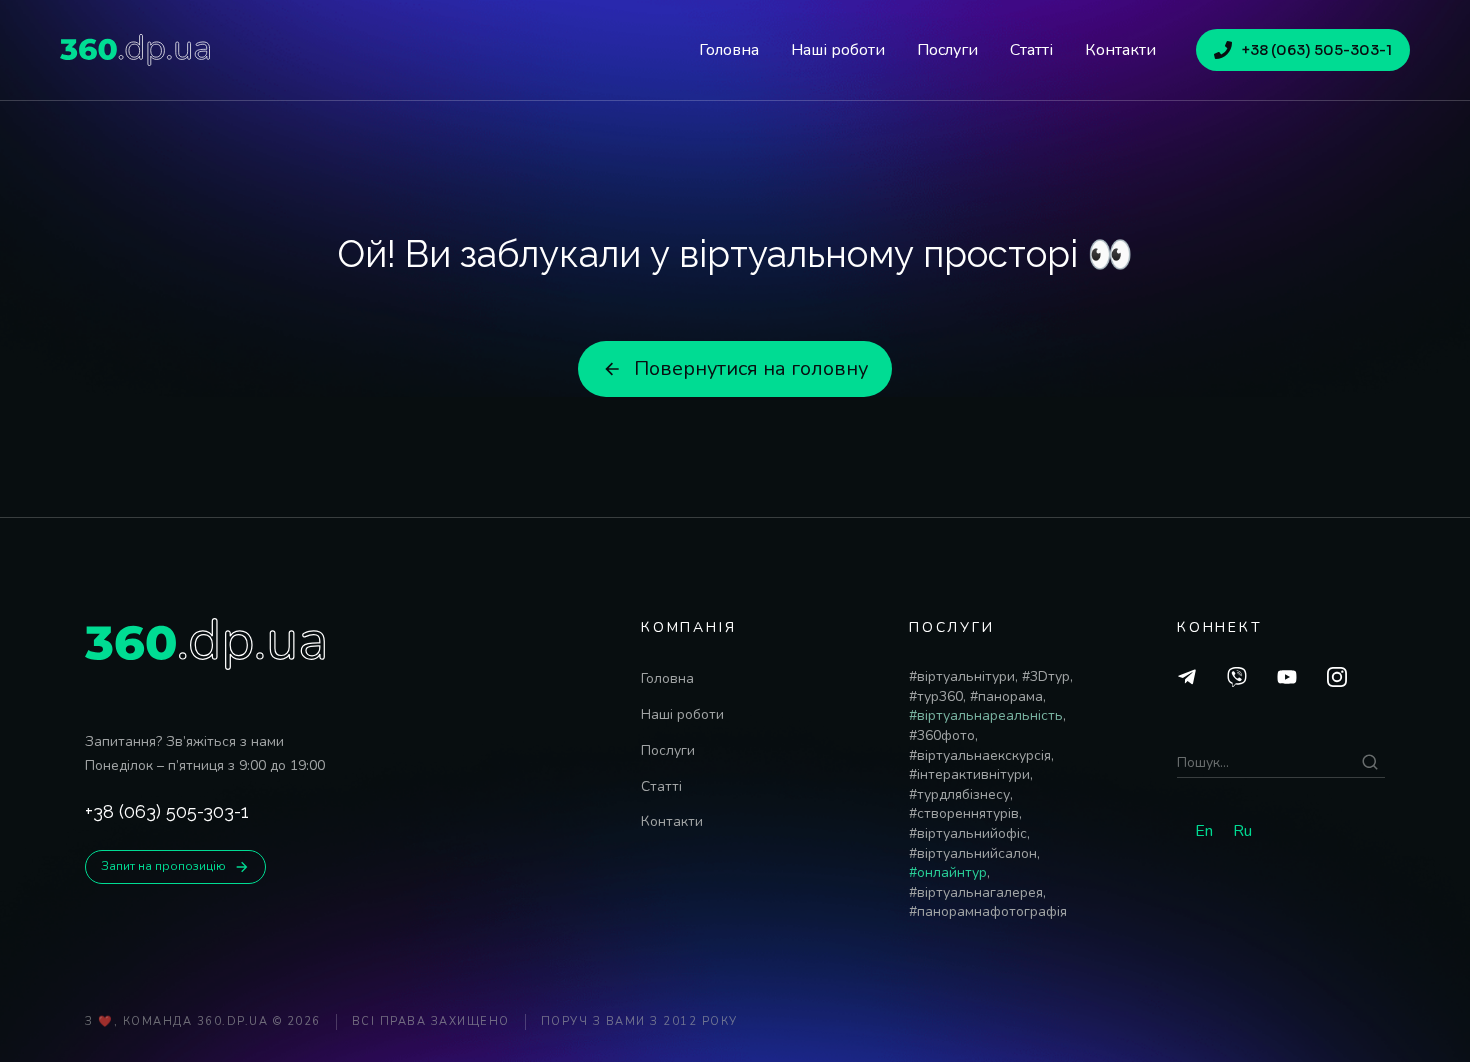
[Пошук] (1370, 762)
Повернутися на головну (751, 368)
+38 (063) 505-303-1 (1317, 50)
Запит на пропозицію (163, 866)
